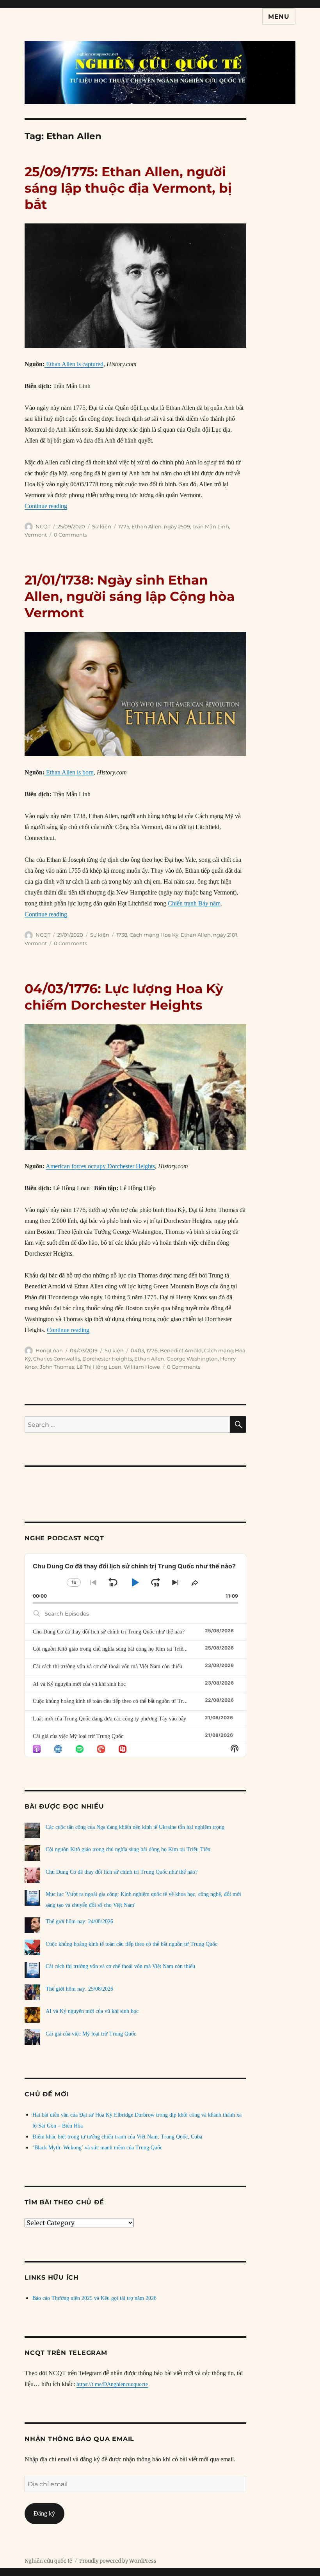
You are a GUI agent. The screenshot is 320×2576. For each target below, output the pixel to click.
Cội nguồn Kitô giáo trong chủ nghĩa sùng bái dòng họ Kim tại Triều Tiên (115, 1649)
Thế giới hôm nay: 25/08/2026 (79, 1989)
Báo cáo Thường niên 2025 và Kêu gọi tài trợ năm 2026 (94, 2298)
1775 (124, 526)
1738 (122, 935)
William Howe (142, 1367)
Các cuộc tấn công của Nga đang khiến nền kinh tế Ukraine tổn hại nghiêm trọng (135, 1827)
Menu (279, 17)
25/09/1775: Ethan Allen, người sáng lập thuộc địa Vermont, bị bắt (128, 188)
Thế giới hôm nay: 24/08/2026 (79, 1921)
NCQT (43, 526)
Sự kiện (102, 526)
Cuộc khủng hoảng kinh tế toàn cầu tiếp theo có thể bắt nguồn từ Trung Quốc (119, 1701)
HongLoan (49, 1350)
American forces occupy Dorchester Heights (100, 1166)
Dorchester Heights (107, 1359)
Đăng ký (44, 2513)
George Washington (192, 1359)
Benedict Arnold (181, 1350)
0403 (137, 1350)
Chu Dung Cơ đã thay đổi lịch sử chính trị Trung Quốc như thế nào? (109, 1632)
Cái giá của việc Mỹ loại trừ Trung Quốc (78, 1736)
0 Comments (70, 535)
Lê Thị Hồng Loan (99, 1367)
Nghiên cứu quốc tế (48, 2561)
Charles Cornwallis (57, 1359)
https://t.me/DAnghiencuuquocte (112, 2384)
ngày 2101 (225, 935)
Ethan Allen (147, 526)
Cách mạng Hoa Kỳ (154, 935)
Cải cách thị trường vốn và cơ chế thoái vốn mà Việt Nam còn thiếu (108, 1666)
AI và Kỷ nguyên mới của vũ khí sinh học (79, 1684)
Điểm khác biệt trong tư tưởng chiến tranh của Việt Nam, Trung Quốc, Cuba (117, 2137)
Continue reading (46, 506)
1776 (152, 1350)
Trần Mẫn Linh (211, 526)
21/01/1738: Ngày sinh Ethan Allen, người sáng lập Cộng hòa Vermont (130, 596)
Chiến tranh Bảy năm (194, 903)
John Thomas (57, 1367)
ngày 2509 (177, 526)
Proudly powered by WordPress (118, 2561)
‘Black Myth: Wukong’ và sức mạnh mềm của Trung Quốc (97, 2148)
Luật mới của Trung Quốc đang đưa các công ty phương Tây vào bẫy (109, 1719)
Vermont (36, 535)
